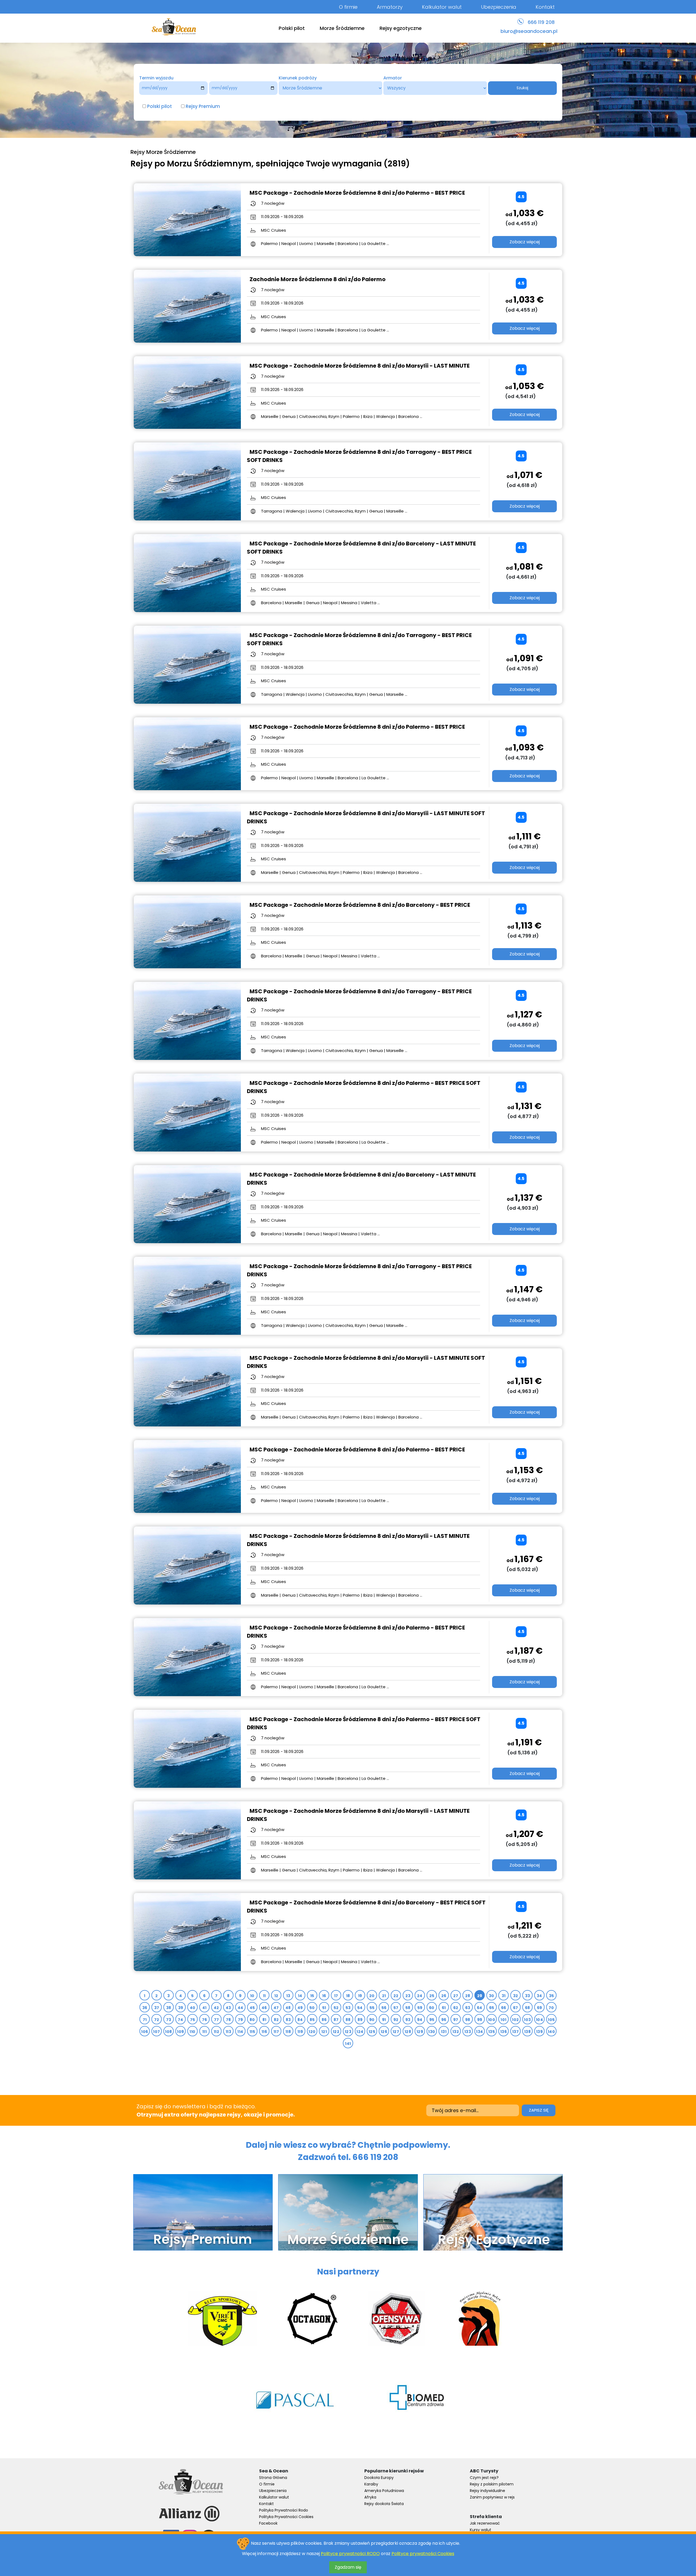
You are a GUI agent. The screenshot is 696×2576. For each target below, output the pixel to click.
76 (205, 2020)
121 (324, 2032)
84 (300, 2020)
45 (252, 2008)
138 (527, 2032)
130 (432, 2032)
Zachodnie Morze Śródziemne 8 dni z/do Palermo (318, 279)
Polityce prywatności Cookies (423, 2554)
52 (336, 2008)
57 (396, 2008)
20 (372, 1996)
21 (384, 1996)
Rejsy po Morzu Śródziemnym (191, 164)
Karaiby (371, 2484)
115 (252, 2032)
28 (468, 1996)
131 (444, 2032)
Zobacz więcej (525, 242)
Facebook (268, 2523)
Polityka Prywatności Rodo (284, 2510)
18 (348, 1996)
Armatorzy (390, 7)
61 (444, 2008)
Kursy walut (481, 2530)
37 (157, 2008)
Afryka (370, 2497)
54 (360, 2008)
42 (216, 2008)
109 (180, 2032)
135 (492, 2032)
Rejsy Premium (203, 106)
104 (539, 2020)
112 (216, 2032)
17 (336, 1996)
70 (551, 2008)
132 (456, 2032)
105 (551, 2020)
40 (193, 2008)
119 (300, 2032)
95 (432, 2020)
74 (181, 2020)
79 (240, 2020)
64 (480, 2008)
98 (468, 2020)
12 (276, 1996)
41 (204, 2008)
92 (396, 2020)
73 (169, 2020)
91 (384, 2020)
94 (420, 2020)
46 (264, 2008)
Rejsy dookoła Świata (384, 2504)
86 (324, 2020)
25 (432, 1996)
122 (336, 2032)
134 (479, 2032)
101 (503, 2020)
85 (312, 2020)
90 (372, 2020)
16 (324, 1996)
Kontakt (545, 7)
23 (408, 1996)
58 (408, 2008)
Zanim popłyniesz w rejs (492, 2497)
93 (408, 2020)
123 (348, 2032)
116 (264, 2032)
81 (264, 2020)
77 (217, 2020)
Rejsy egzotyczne (401, 28)
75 (193, 2020)
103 (527, 2020)
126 (384, 2032)
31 (504, 1996)
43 (228, 2008)
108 (168, 2032)
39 (181, 2008)
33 (528, 1996)
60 (432, 2008)
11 (264, 1996)
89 (360, 2020)
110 (192, 2032)
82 (276, 2020)
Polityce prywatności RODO (350, 2554)
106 (145, 2032)
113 (228, 2032)
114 (240, 2032)
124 (360, 2032)
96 (444, 2020)
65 (492, 2008)
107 (156, 2032)
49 (300, 2008)
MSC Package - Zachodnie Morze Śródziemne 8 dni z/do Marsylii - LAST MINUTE (360, 366)
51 (324, 2008)
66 (504, 2008)
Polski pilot (292, 28)
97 (456, 2020)
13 (288, 1996)
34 (539, 1996)
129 (420, 2032)
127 (396, 2032)
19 (360, 1996)
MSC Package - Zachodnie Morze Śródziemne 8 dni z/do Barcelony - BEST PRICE (360, 905)
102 (515, 2020)
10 (252, 1996)
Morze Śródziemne (342, 28)
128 (408, 2032)
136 (504, 2032)
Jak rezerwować (485, 2523)
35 (551, 1996)
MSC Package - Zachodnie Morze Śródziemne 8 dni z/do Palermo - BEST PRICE (357, 193)
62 (456, 2008)
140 (551, 2032)
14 (300, 1996)
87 (336, 2020)
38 (169, 2008)
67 (516, 2008)
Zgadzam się (348, 2567)
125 (372, 2032)
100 (492, 2020)
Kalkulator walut (442, 7)
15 (312, 1996)
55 (372, 2008)
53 (348, 2008)
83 (288, 2020)
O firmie (348, 7)
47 (276, 2008)
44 (240, 2008)
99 (480, 2020)
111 (204, 2032)
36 (145, 2008)
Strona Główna (273, 2478)
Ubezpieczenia (499, 7)
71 (145, 2020)
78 (229, 2020)
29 (480, 1996)
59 (420, 2008)
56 (384, 2008)
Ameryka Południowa (384, 2491)
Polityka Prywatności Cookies (286, 2517)
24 (420, 1996)
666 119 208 (541, 22)
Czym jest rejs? (484, 2478)
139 (539, 2032)
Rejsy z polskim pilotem (492, 2484)
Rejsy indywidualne (487, 2491)
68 (528, 2008)
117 (276, 2032)
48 (288, 2008)
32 (516, 1996)
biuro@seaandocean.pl (529, 31)
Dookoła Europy (379, 2478)
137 (515, 2032)
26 (444, 1996)
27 (456, 1996)
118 (288, 2032)
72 (157, 2020)
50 (312, 2008)
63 (468, 2008)
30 (492, 1996)
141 (348, 2044)
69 (540, 2008)
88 (348, 2020)
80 (252, 2020)
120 (312, 2032)
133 (468, 2032)
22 (396, 1996)
